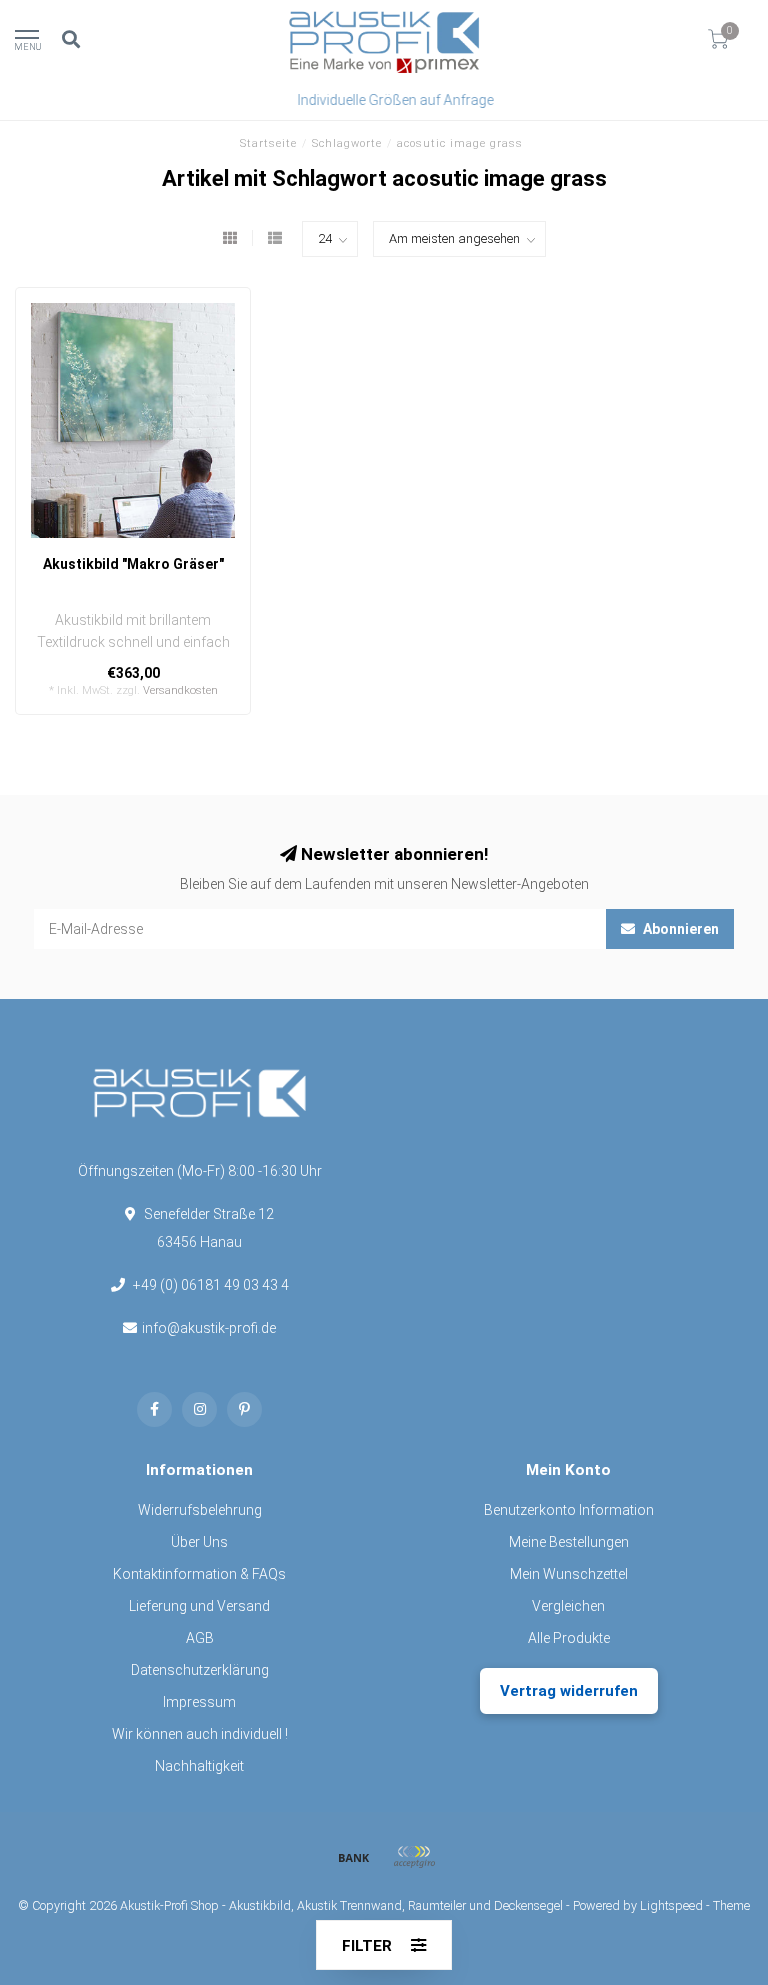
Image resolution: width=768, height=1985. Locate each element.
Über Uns (199, 1542)
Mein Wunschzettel (569, 1574)
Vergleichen (568, 1606)
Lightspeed (671, 1905)
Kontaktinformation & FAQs (199, 1574)
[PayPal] (414, 1857)
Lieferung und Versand (199, 1606)
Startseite (268, 143)
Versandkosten (180, 690)
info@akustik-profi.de (209, 1328)
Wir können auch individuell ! (200, 1734)
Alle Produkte (569, 1638)
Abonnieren (679, 929)
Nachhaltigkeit (199, 1766)
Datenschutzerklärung (200, 1670)
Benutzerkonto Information (569, 1510)
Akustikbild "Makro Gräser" (133, 564)
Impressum (199, 1702)
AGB (200, 1638)
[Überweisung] (354, 1857)
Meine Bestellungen (569, 1542)
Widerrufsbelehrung (200, 1510)
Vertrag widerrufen (569, 1691)
